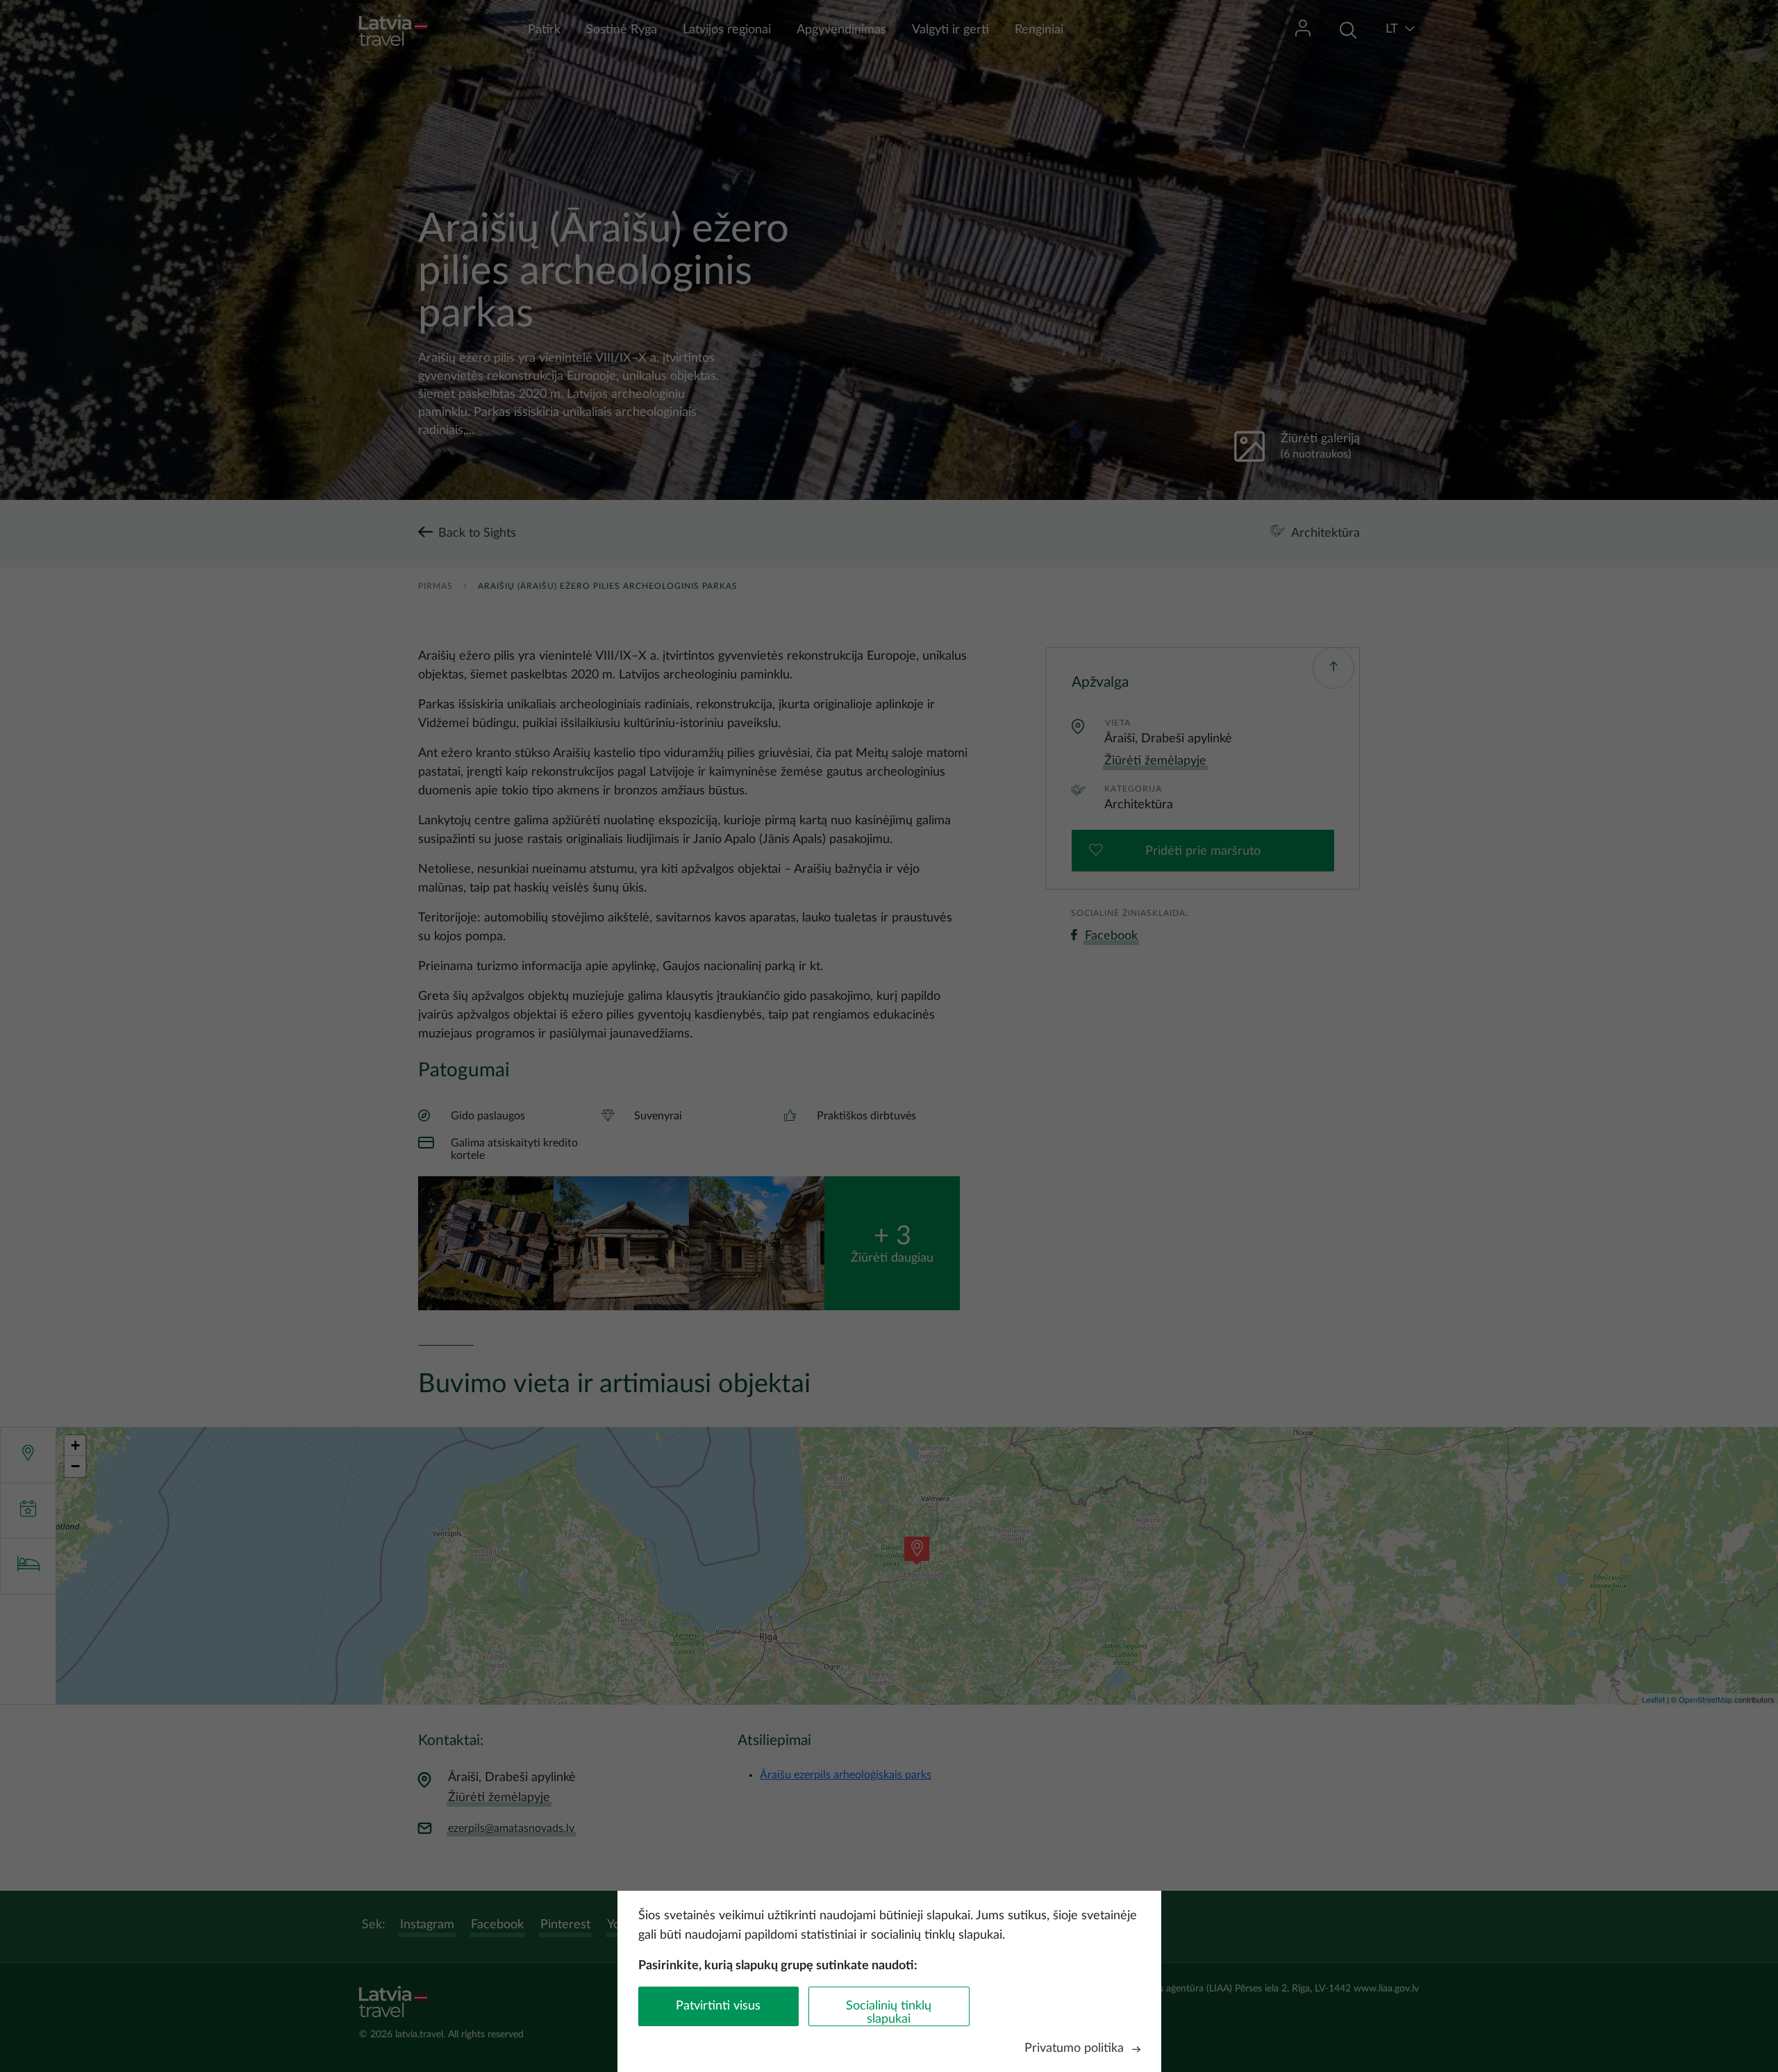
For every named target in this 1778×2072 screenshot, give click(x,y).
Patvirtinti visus (718, 2006)
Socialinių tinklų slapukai (889, 2013)
